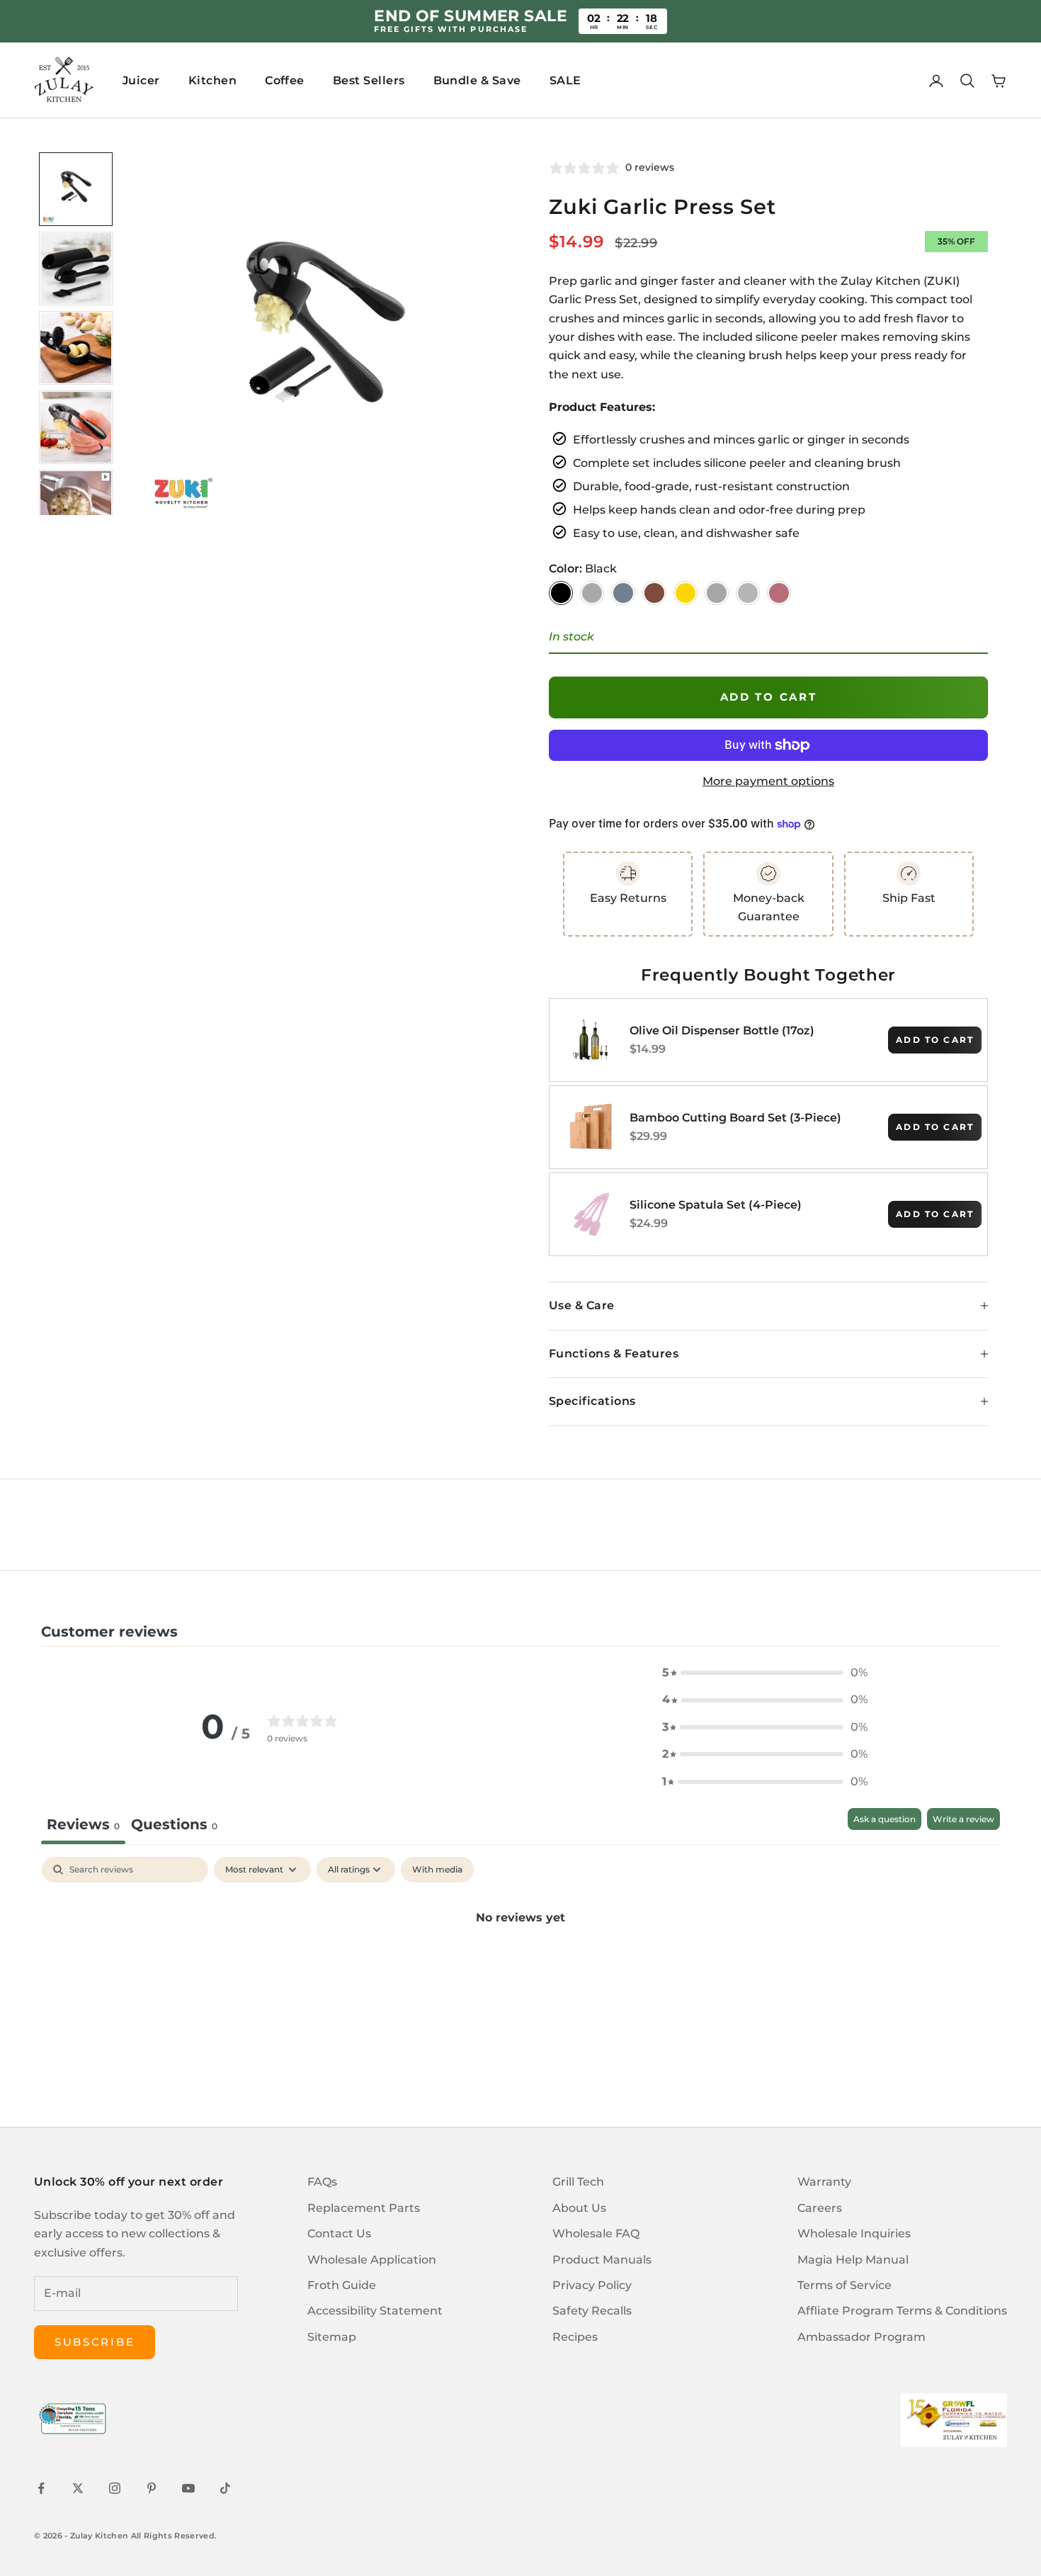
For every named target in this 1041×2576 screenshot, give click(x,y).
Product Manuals (602, 2260)
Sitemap (332, 2337)
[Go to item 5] (76, 507)
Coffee (285, 80)
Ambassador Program (861, 2337)
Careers (820, 2208)
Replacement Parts (364, 2208)
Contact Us (339, 2233)
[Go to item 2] (76, 269)
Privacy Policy (592, 2285)
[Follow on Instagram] (115, 2488)
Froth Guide (342, 2285)
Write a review (963, 1819)
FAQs (322, 2182)
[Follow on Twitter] (78, 2488)
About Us (579, 2208)
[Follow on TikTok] (225, 2488)
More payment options (768, 781)
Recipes (575, 2337)
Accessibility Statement (375, 2311)
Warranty (824, 2182)
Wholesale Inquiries (854, 2233)
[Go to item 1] (76, 189)
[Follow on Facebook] (41, 2488)
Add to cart (769, 697)
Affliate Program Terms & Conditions (902, 2311)
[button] (765, 1673)
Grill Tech (578, 2182)
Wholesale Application (372, 2260)
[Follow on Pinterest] (152, 2488)
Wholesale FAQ (596, 2233)
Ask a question (884, 1819)
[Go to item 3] (76, 348)
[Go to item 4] (76, 427)
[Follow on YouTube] (188, 2488)
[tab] (174, 1826)
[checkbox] (437, 1870)
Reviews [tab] (83, 1824)
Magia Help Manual (853, 2260)
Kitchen (212, 80)
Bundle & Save (477, 80)
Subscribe (95, 2342)
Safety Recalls (592, 2311)
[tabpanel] (520, 1965)
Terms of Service (844, 2285)
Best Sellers (369, 80)
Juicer (141, 80)
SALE (565, 80)
